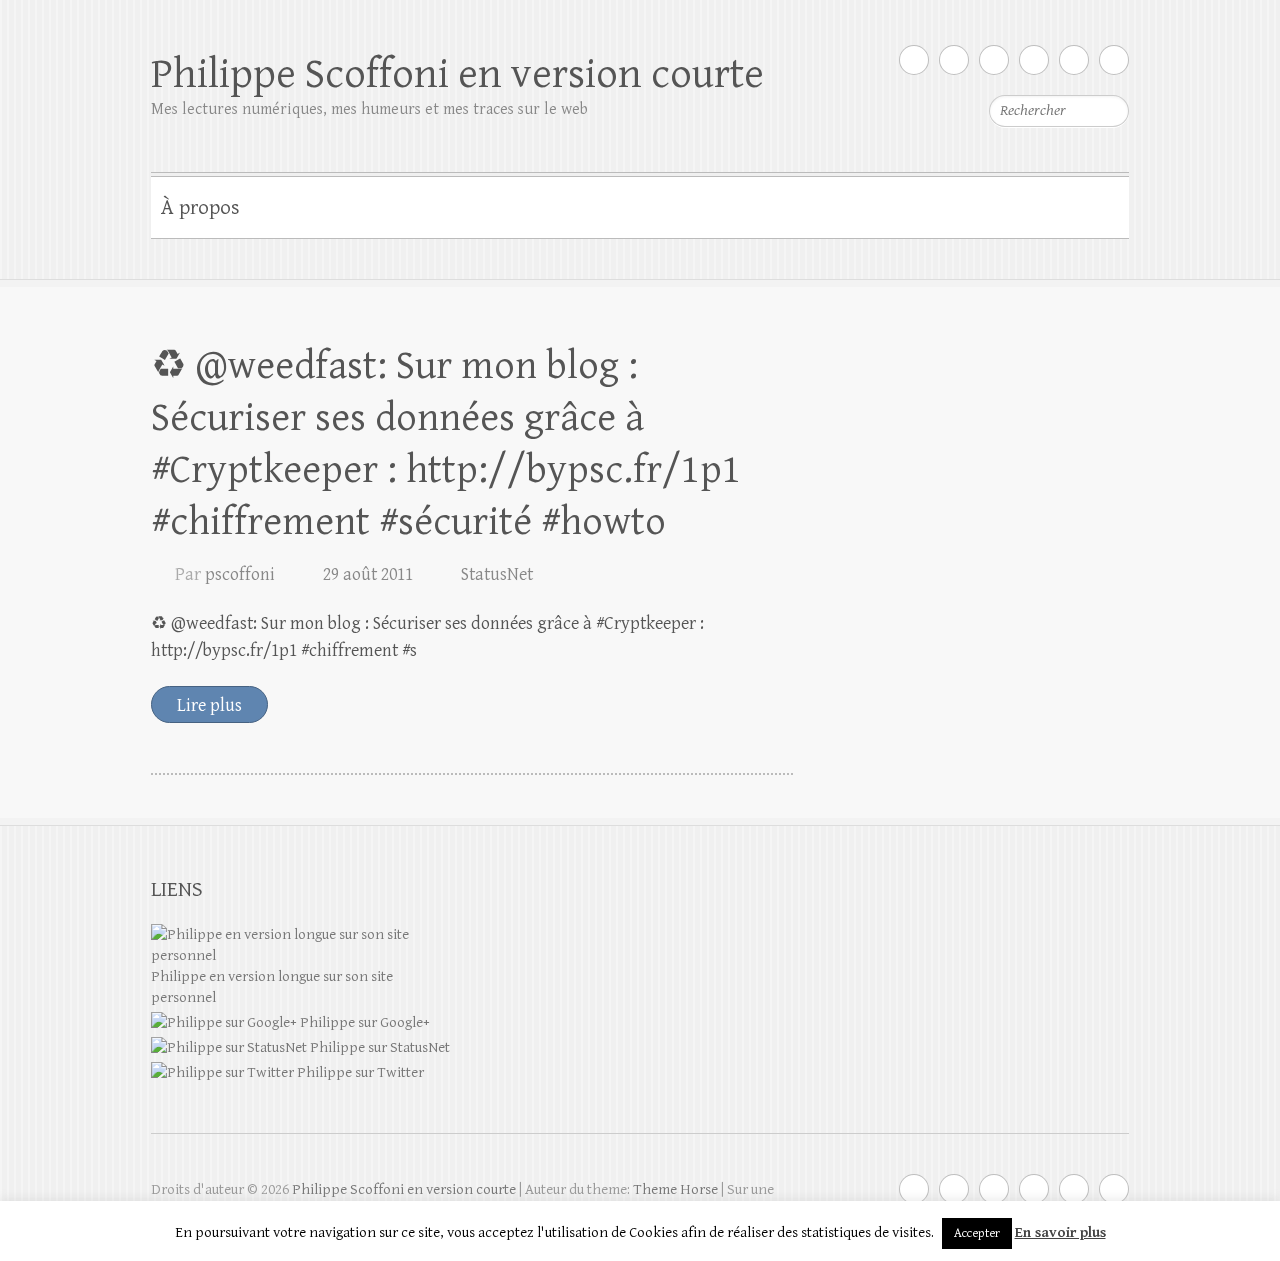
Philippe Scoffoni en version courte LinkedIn (1034, 60)
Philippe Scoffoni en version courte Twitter (914, 60)
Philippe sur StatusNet (378, 1047)
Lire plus (209, 705)
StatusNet (497, 574)
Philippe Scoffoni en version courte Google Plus (954, 60)
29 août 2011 (368, 574)
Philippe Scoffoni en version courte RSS (1114, 60)
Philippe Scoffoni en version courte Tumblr (1074, 60)
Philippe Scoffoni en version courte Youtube (994, 60)
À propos (200, 208)
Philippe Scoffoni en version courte (457, 74)
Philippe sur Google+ (363, 1022)
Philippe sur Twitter (359, 1072)
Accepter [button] (977, 1233)
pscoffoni (240, 574)
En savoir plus (1060, 1232)
